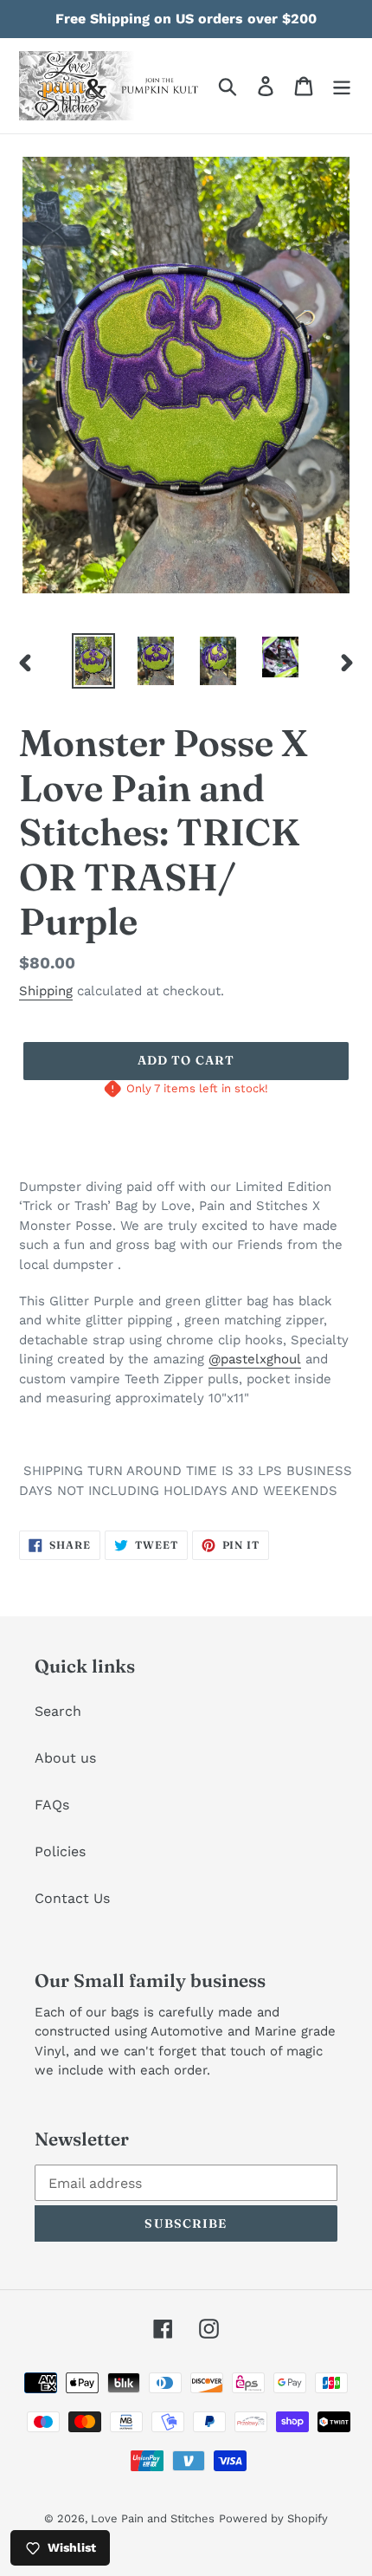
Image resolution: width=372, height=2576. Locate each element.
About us (65, 1758)
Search (58, 1711)
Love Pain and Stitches (153, 2518)
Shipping (46, 991)
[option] (93, 661)
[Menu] (342, 86)
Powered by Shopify (273, 2518)
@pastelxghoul (255, 1359)
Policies (60, 1851)
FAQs (52, 1805)
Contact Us (72, 1898)
